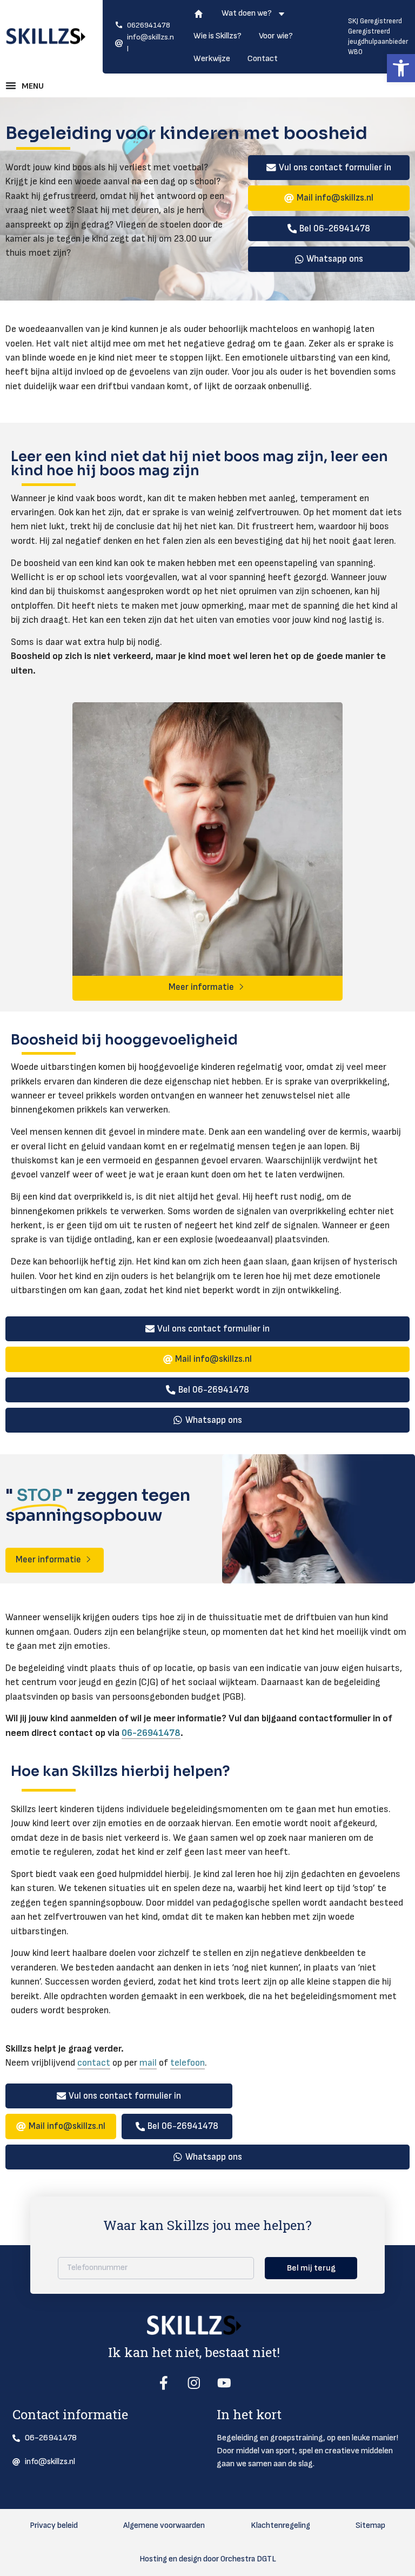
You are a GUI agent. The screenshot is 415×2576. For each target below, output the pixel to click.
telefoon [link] (188, 2063)
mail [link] (148, 2063)
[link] (401, 68)
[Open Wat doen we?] (282, 16)
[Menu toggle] (27, 85)
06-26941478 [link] (151, 1733)
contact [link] (94, 2063)
